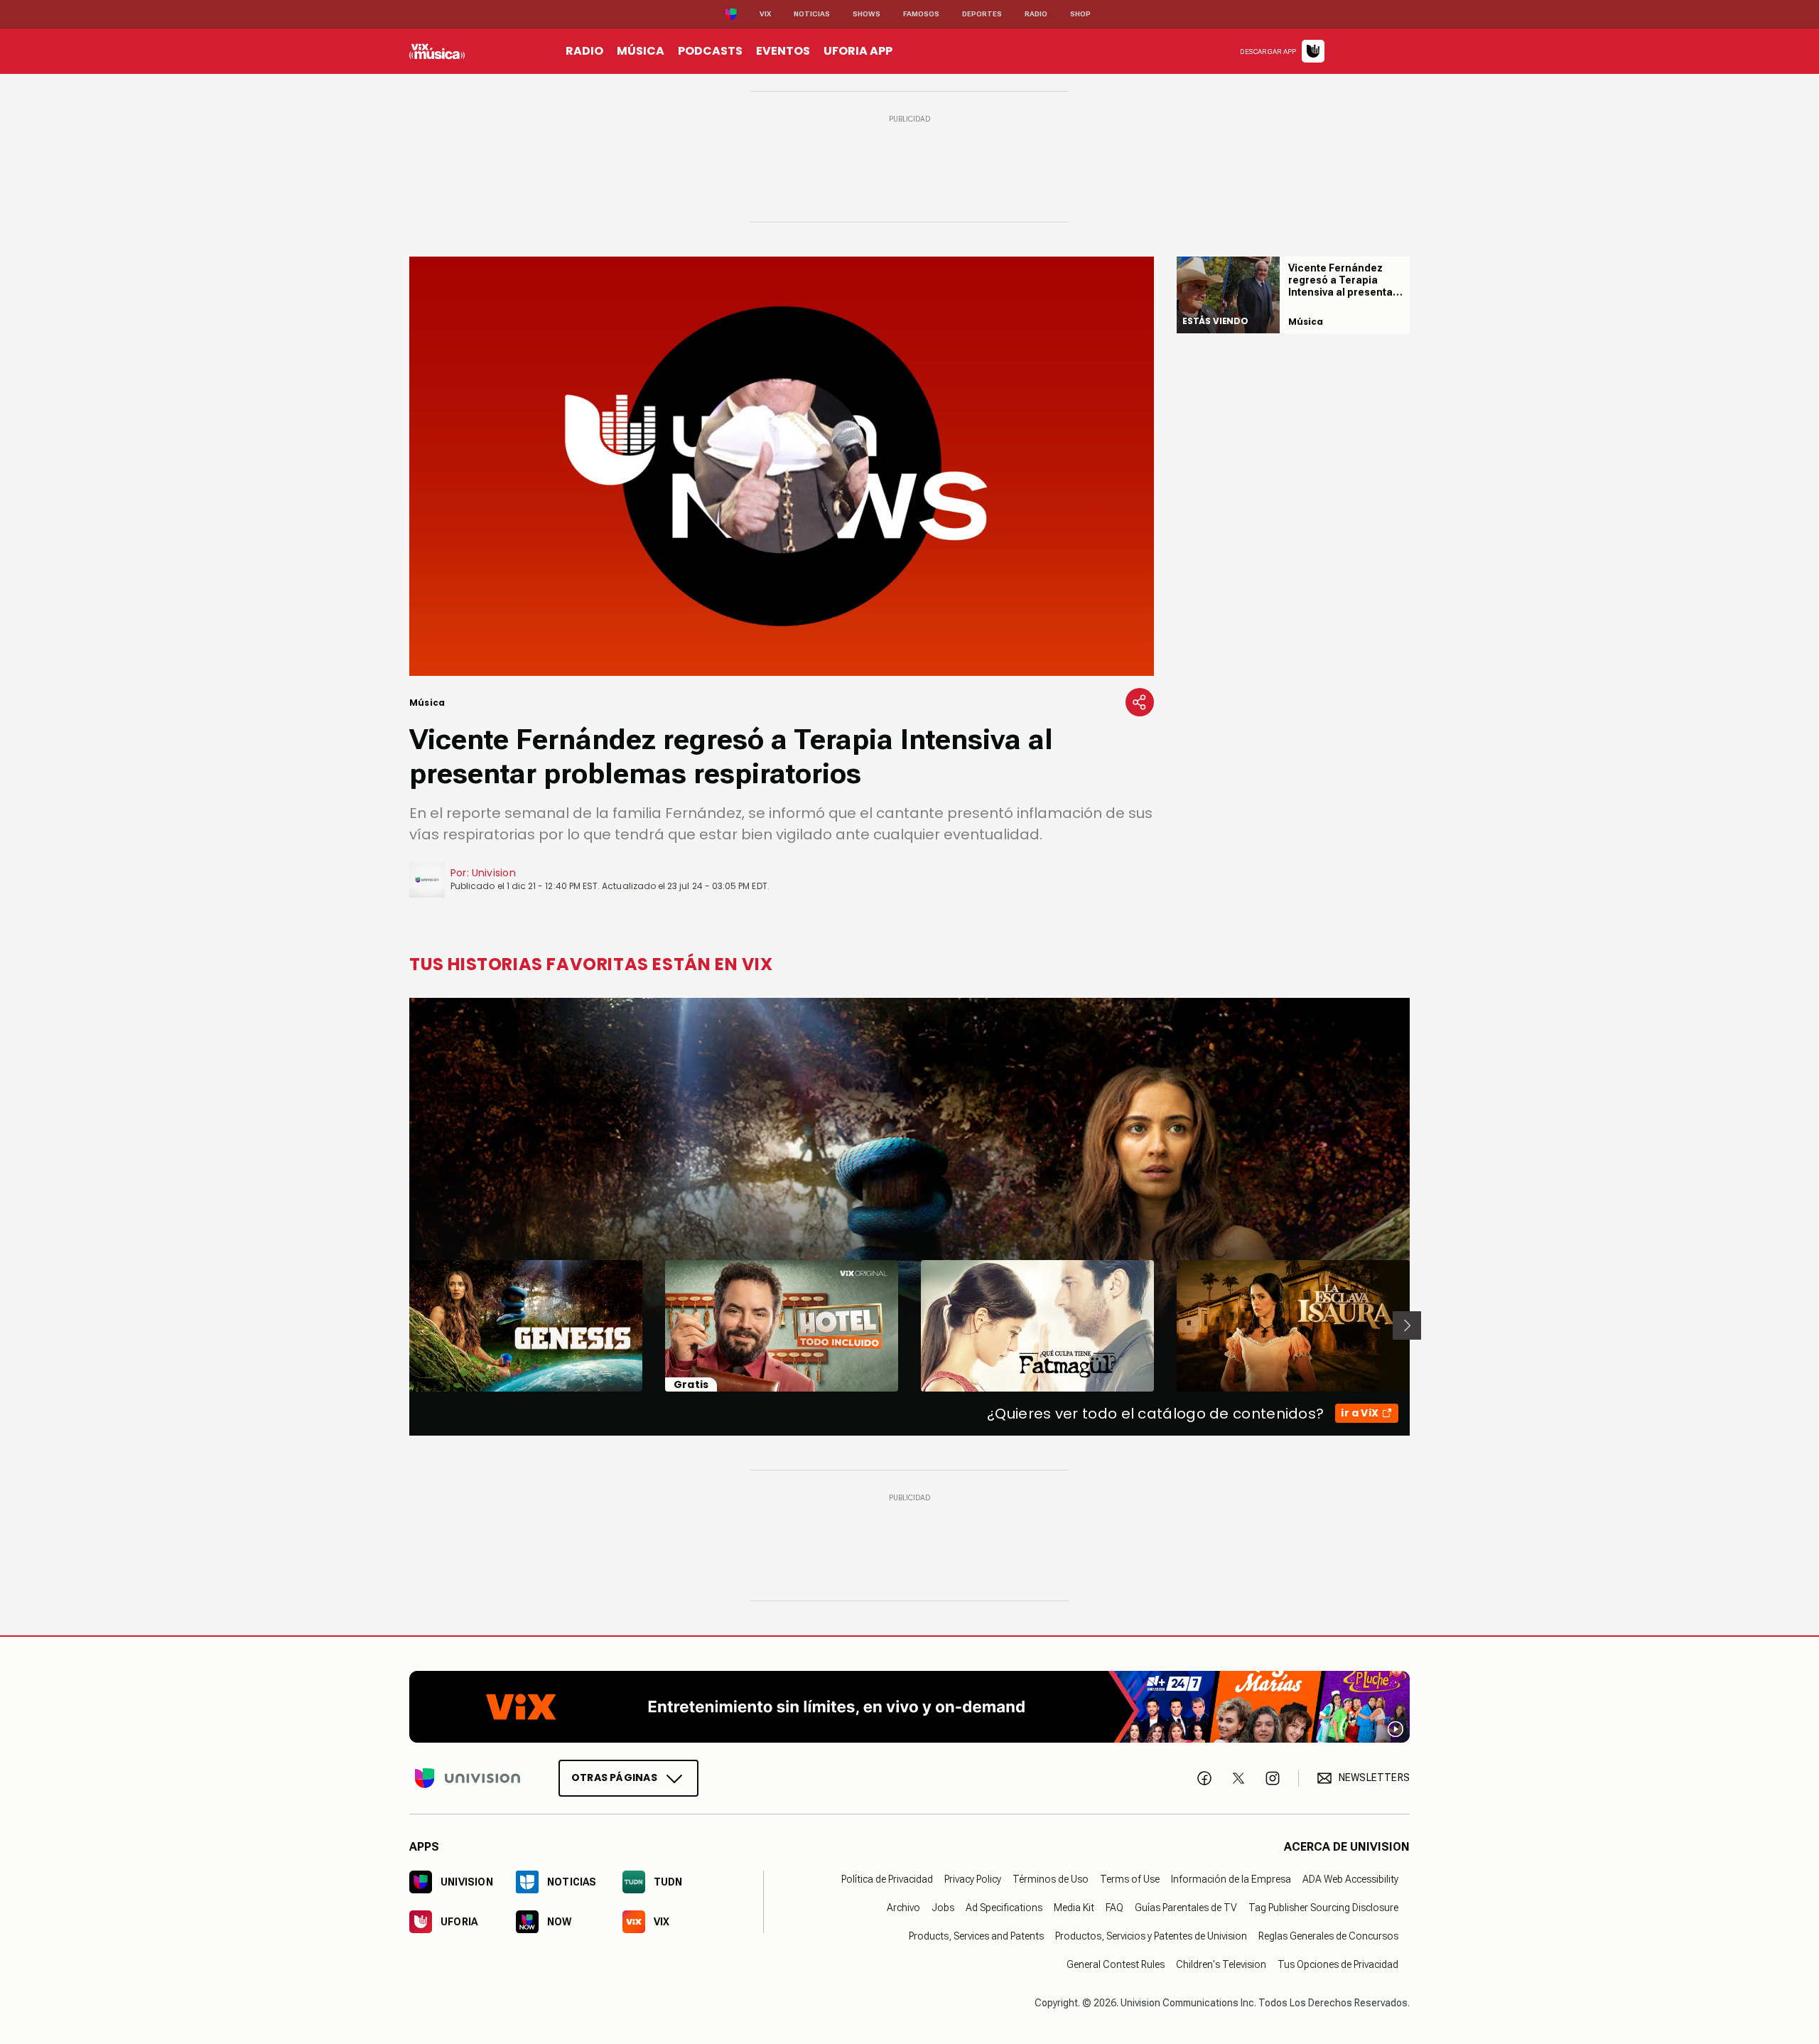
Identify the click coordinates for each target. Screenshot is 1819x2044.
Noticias (812, 14)
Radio (1036, 14)
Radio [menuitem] (584, 51)
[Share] (1140, 702)
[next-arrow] (1407, 1325)
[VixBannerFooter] (909, 1707)
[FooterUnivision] (468, 1777)
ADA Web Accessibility (1350, 1878)
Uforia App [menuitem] (858, 51)
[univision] (437, 51)
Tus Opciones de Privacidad (1338, 1964)
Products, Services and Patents (976, 1935)
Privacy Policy (973, 1878)
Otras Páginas (614, 1777)
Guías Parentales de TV (1186, 1907)
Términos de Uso (1051, 1878)
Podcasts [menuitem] (710, 51)
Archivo (903, 1907)
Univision (494, 873)
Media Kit (1074, 1907)
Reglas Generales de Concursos (1328, 1935)
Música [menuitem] (641, 51)
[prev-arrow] (400, 1325)
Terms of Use (1130, 1878)
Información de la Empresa (1231, 1878)
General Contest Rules (1116, 1964)
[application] (782, 466)
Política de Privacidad (887, 1878)
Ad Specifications (1004, 1907)
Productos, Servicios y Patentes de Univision (1151, 1935)
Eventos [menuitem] (783, 51)
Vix (765, 14)
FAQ (1114, 1907)
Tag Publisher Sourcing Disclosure (1323, 1907)
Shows (867, 14)
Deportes (982, 14)
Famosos (921, 14)
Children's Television (1221, 1964)
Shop (1080, 14)
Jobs (943, 1907)
